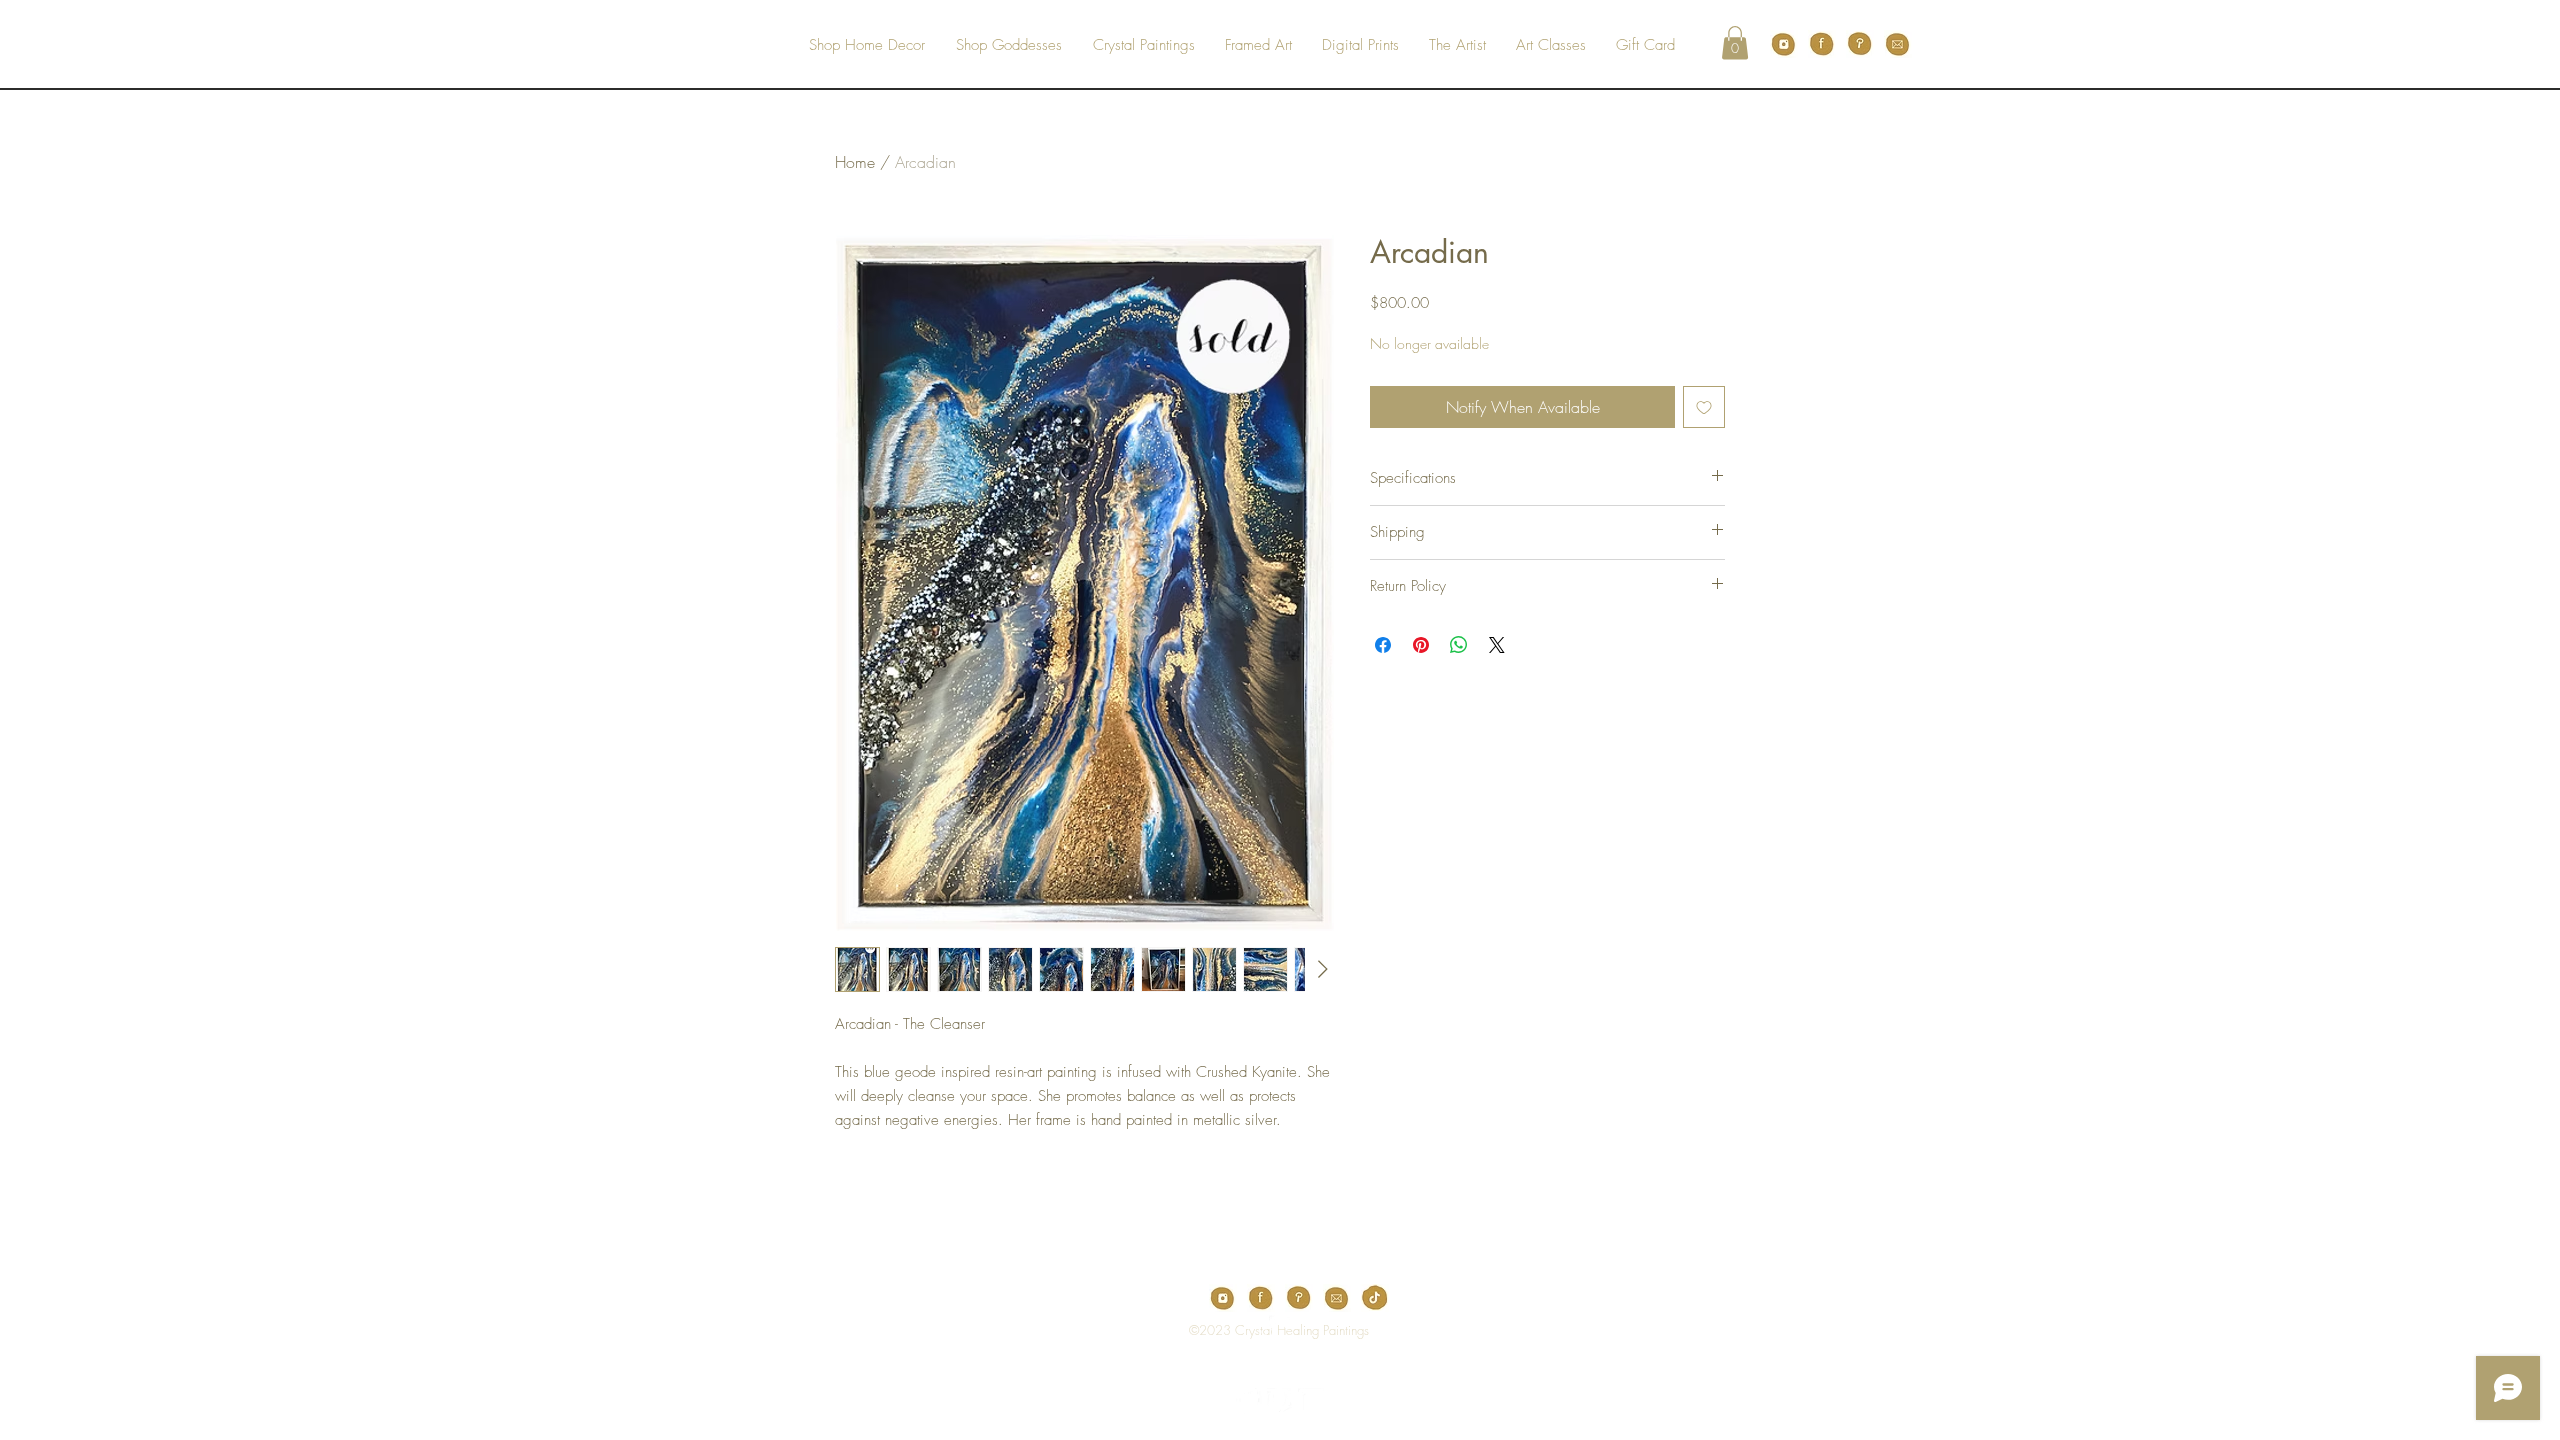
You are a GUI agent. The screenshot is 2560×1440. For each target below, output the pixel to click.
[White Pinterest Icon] (1280, 1401)
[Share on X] (1497, 645)
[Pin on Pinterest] (1421, 645)
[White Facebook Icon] (1249, 1401)
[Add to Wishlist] (1704, 407)
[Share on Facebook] (1383, 645)
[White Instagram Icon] (1311, 1401)
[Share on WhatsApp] (1459, 645)
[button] (1735, 42)
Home (855, 162)
